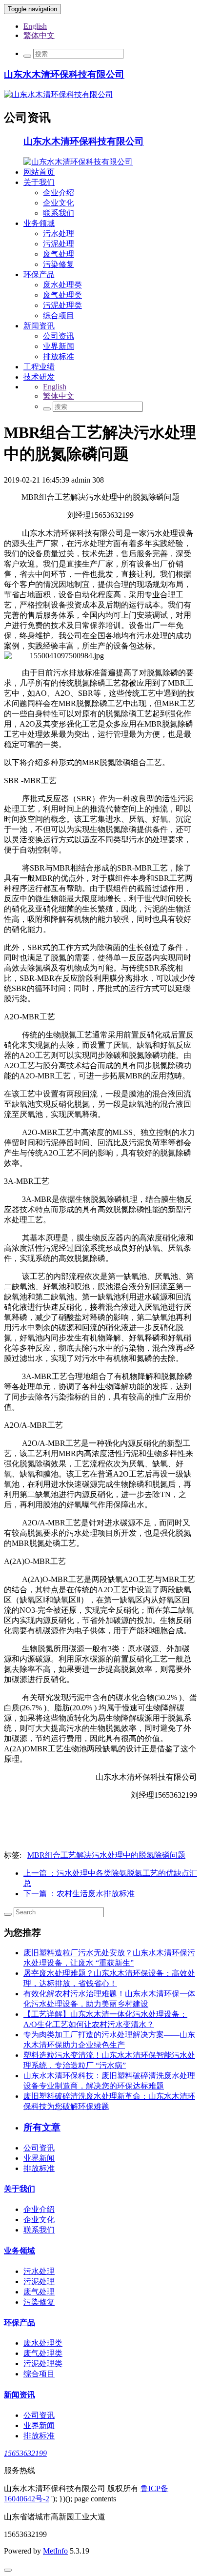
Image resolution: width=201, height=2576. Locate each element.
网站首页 (39, 172)
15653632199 (25, 2453)
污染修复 (59, 264)
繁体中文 (39, 35)
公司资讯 (59, 336)
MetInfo (55, 2551)
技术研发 (39, 377)
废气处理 (59, 254)
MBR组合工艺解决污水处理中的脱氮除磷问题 (106, 1855)
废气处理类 (62, 295)
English (35, 26)
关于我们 (39, 182)
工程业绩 (39, 367)
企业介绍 (59, 193)
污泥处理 (59, 244)
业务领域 (39, 223)
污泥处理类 (62, 305)
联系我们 (59, 213)
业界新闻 (59, 346)
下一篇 (79, 1894)
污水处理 (59, 233)
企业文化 (59, 203)
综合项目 (59, 315)
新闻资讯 (39, 326)
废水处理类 (62, 285)
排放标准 (59, 356)
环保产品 (39, 274)
